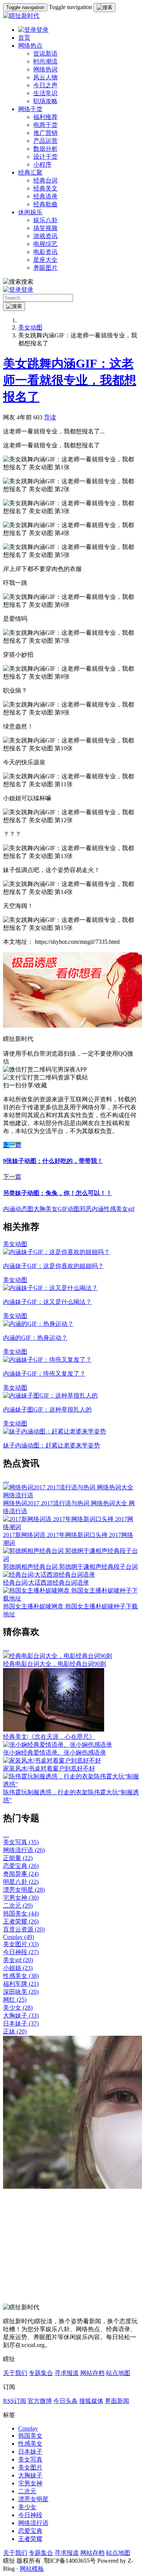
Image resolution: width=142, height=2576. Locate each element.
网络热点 (30, 46)
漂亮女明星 (24, 1890)
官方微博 (40, 2401)
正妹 (15, 2031)
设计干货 (45, 157)
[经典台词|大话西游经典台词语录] (49, 1575)
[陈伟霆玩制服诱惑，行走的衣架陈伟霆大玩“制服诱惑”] (71, 1784)
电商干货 (45, 125)
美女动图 (30, 327)
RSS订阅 (15, 2401)
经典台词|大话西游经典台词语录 (46, 1583)
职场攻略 (45, 101)
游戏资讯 (45, 236)
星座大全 (45, 260)
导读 (50, 417)
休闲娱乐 (30, 212)
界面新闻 (117, 2401)
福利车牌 (21, 1984)
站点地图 (118, 2373)
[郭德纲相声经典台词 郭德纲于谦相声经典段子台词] (71, 1559)
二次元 (18, 1906)
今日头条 (66, 2401)
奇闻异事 (21, 1874)
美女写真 (21, 1842)
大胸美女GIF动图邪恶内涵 (69, 1209)
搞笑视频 (45, 228)
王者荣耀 (21, 1921)
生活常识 (45, 93)
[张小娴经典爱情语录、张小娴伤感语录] (58, 1745)
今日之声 (45, 85)
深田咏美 (21, 1992)
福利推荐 (45, 117)
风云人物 (45, 77)
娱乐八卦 (45, 220)
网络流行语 (24, 1850)
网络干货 (30, 109)
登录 (42, 30)
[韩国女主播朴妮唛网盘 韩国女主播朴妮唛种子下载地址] (71, 1598)
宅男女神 (21, 1898)
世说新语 (45, 53)
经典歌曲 (45, 204)
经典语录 (45, 196)
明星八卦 (21, 1882)
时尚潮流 (45, 61)
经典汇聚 (30, 172)
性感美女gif (119, 1209)
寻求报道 (67, 2373)
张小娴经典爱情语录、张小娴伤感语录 (55, 1753)
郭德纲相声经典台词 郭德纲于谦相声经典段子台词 (70, 1567)
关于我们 (15, 2373)
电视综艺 (45, 244)
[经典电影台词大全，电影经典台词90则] (58, 1656)
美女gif (18, 1960)
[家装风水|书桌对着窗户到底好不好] (52, 1760)
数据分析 (45, 149)
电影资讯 (45, 252)
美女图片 (21, 1944)
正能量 (18, 1858)
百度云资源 (24, 1929)
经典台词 (45, 180)
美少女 (18, 2008)
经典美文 (45, 188)
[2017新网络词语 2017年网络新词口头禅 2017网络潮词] (71, 1527)
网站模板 (32, 2569)
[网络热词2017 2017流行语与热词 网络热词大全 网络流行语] (71, 1495)
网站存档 (92, 2373)
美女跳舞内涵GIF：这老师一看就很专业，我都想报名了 (70, 380)
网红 (15, 2000)
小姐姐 (18, 1968)
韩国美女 (21, 1913)
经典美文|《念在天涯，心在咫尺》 (49, 1737)
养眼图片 (45, 268)
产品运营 (45, 141)
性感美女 (21, 1976)
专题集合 (41, 2373)
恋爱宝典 (21, 1866)
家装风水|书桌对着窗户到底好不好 (49, 1768)
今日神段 (21, 1952)
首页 (24, 38)
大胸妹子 (21, 2015)
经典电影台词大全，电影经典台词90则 (55, 1664)
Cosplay (19, 1937)
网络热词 (45, 69)
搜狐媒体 (91, 2401)
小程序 (42, 165)
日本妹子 (21, 2023)
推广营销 (45, 133)
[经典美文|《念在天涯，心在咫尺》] (54, 1729)
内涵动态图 (18, 1209)
